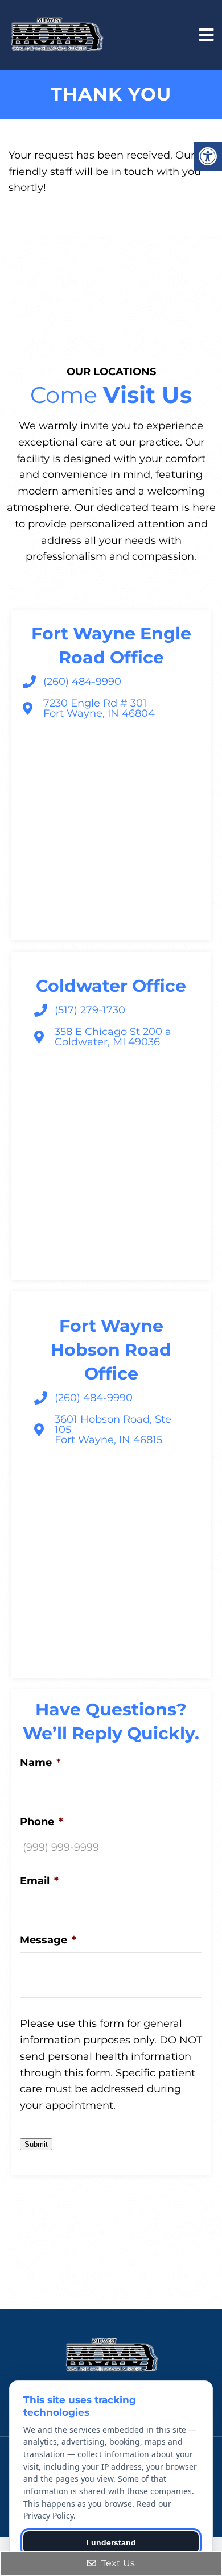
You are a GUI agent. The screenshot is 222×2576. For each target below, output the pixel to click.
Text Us (117, 2563)
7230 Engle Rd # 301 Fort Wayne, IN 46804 (99, 708)
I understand (111, 2542)
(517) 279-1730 (90, 1010)
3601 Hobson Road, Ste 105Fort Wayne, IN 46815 (113, 1430)
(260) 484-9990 (82, 682)
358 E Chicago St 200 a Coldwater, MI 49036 (113, 1037)
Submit (36, 2144)
